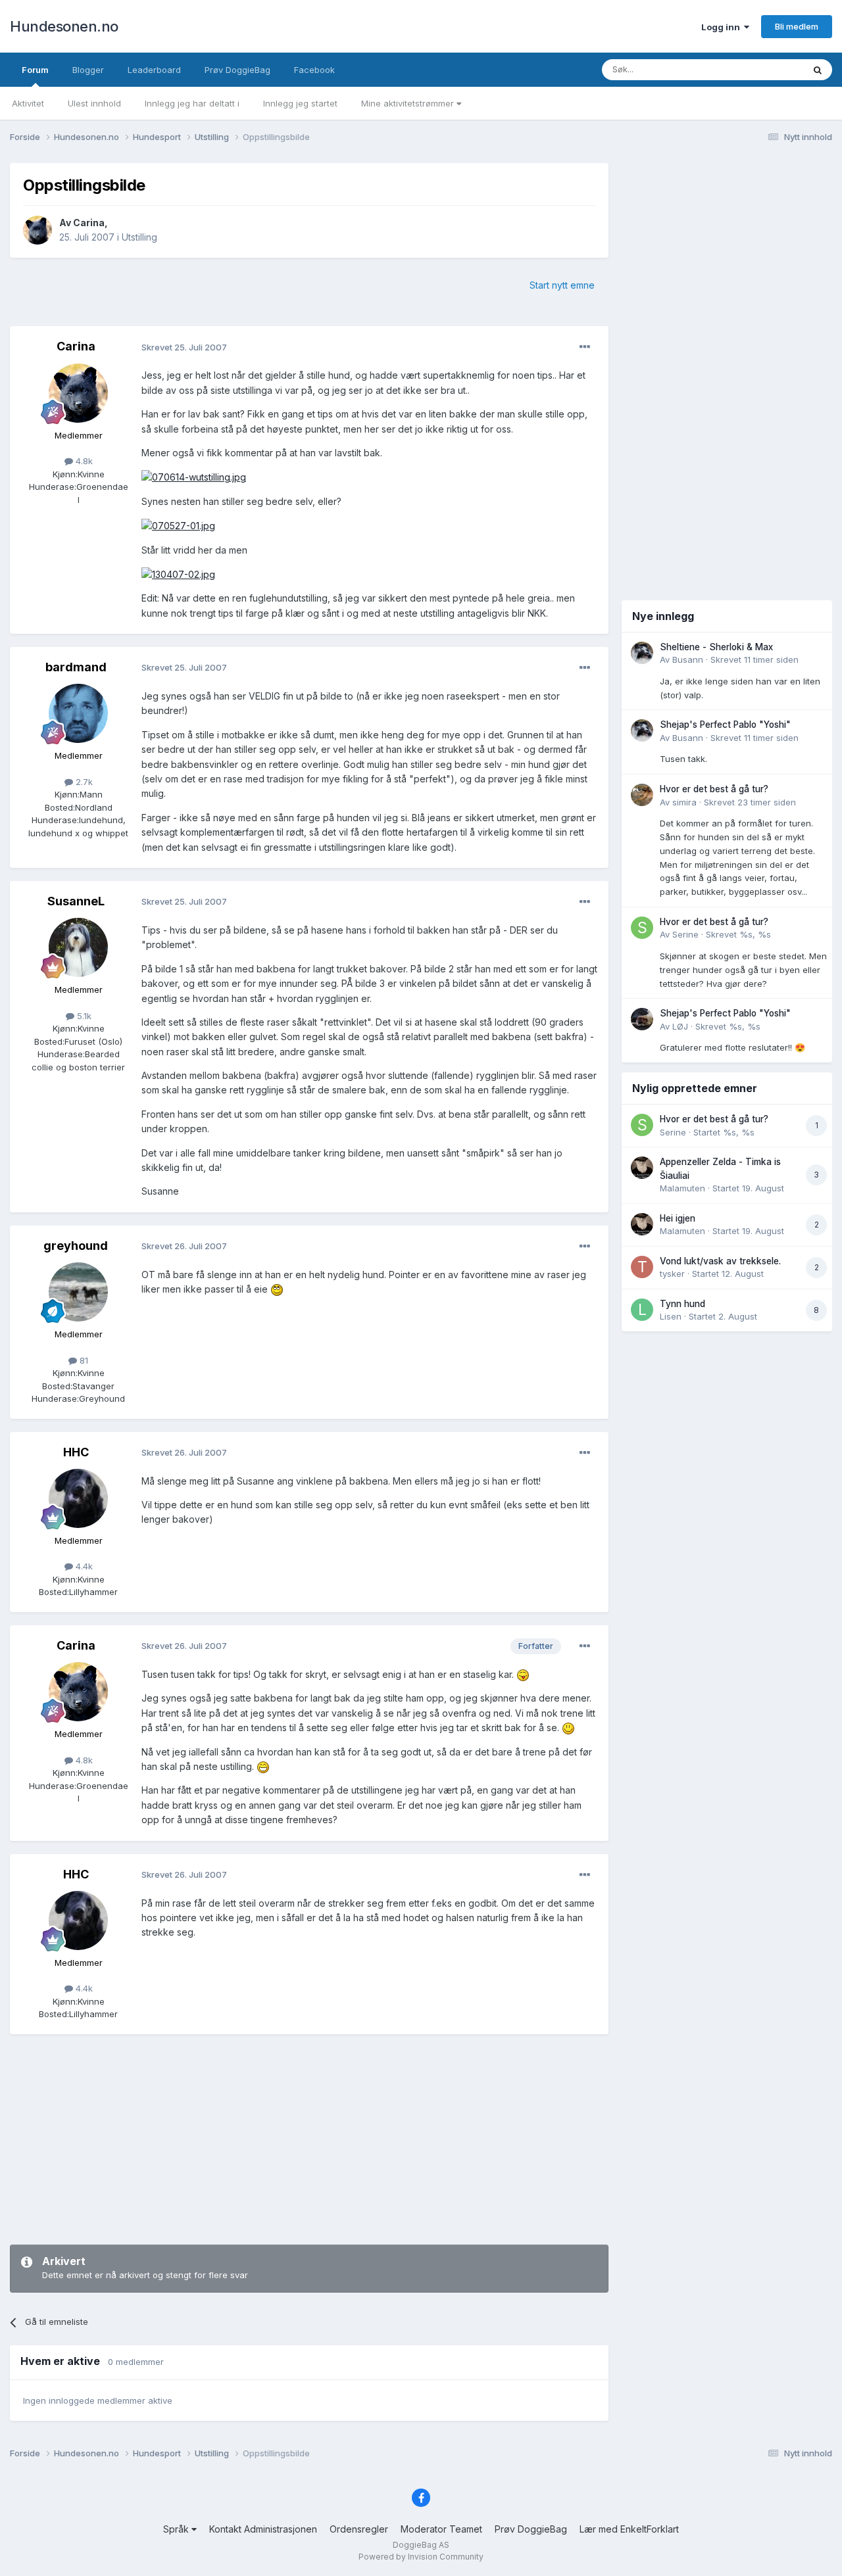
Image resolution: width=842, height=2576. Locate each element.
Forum (35, 70)
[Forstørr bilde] (194, 476)
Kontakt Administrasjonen (263, 2529)
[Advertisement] (309, 2139)
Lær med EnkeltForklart (629, 2529)
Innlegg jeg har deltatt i (192, 103)
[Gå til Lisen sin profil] (642, 1310)
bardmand (76, 667)
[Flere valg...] (585, 347)
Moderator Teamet (441, 2529)
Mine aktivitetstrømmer (409, 103)
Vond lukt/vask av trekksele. (720, 1261)
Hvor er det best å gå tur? (714, 789)
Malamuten (682, 1188)
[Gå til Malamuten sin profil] (642, 1168)
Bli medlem (797, 26)
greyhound (76, 1246)
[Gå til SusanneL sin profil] (78, 947)
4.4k (83, 1566)
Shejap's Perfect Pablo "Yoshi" (725, 725)
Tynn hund (682, 1304)
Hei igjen (678, 1218)
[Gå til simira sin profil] (642, 795)
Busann (688, 659)
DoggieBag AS (421, 2545)
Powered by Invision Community (421, 2557)
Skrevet (755, 659)
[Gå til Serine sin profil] (642, 928)
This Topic (765, 69)
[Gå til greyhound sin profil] (78, 1292)
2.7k (83, 782)
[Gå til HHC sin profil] (78, 1498)
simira (684, 802)
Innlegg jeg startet (300, 103)
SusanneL (76, 901)
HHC (76, 1452)
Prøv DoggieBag (237, 70)
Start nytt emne (562, 285)
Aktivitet (28, 103)
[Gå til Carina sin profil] (37, 230)
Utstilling (139, 237)
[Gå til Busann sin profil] (642, 653)
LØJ (680, 1026)
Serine (685, 934)
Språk (177, 2529)
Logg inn (723, 27)
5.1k (83, 1016)
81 (83, 1360)
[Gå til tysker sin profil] (642, 1267)
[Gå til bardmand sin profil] (78, 713)
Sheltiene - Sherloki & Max (716, 647)
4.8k (83, 461)
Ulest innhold (94, 103)
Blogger (88, 70)
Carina (89, 223)
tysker (672, 1274)
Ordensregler (359, 2529)
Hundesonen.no (64, 26)
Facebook (314, 70)
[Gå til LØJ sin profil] (642, 1019)
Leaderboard (154, 70)
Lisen (671, 1316)
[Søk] (818, 70)
